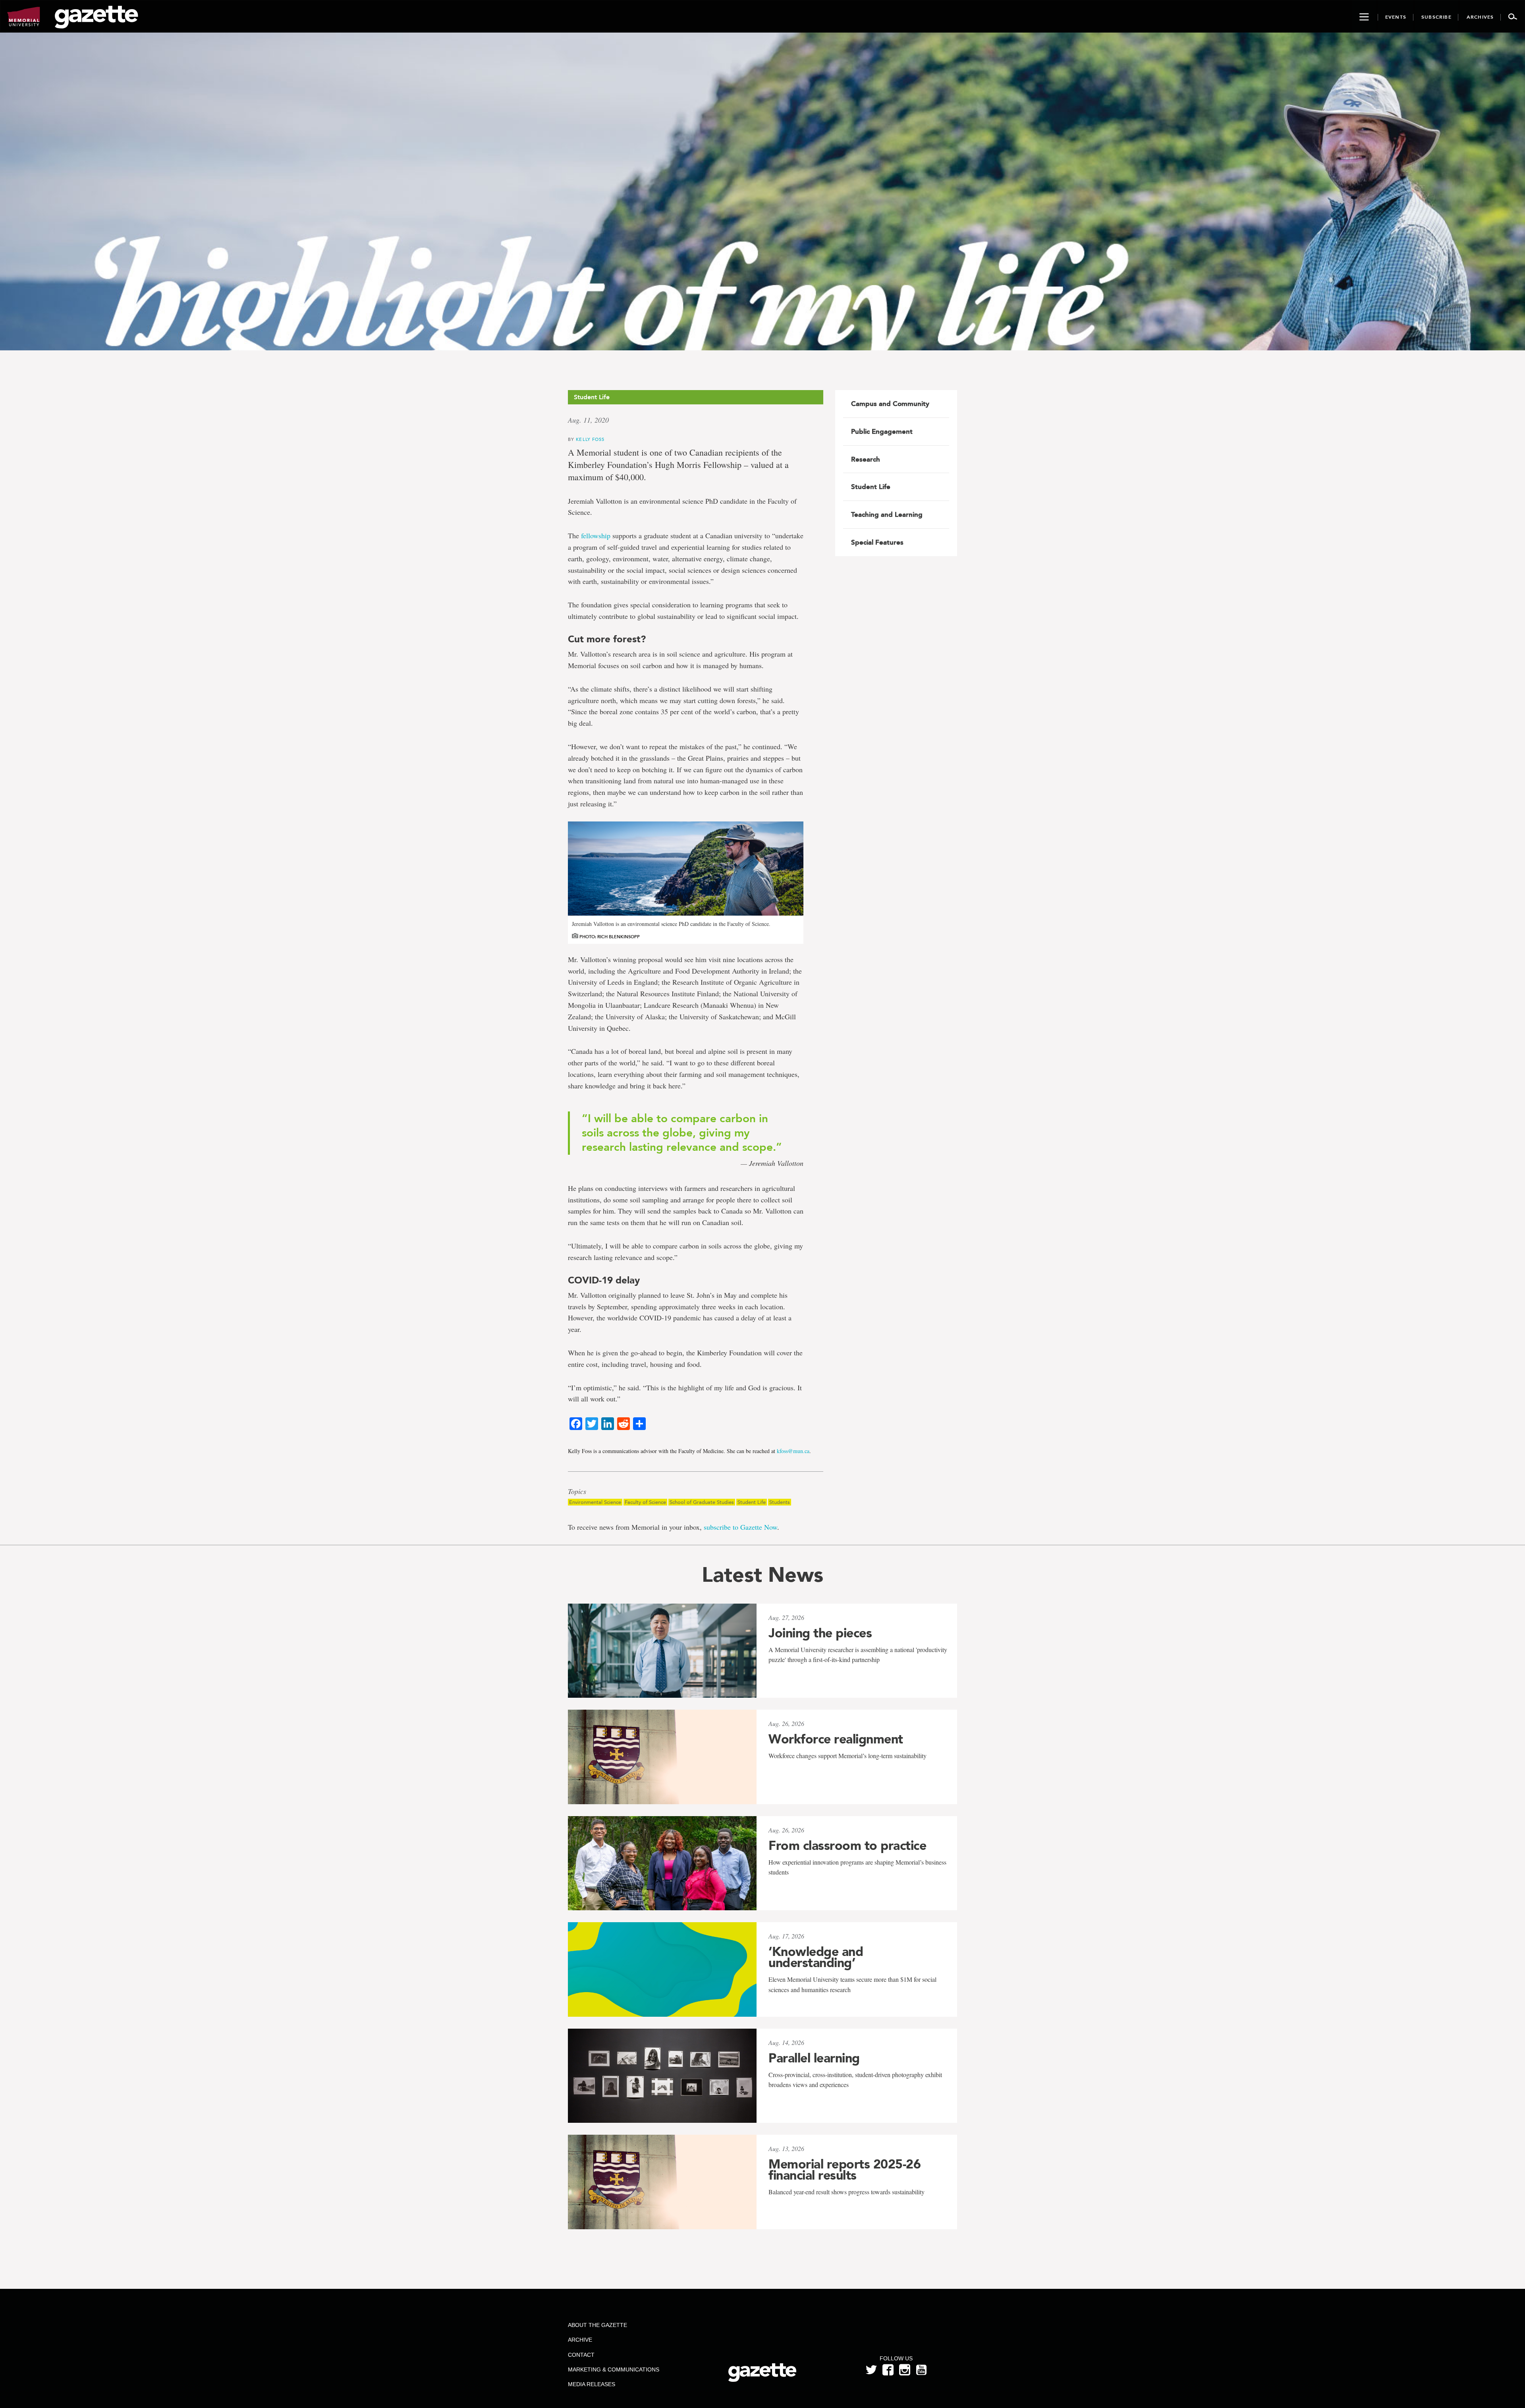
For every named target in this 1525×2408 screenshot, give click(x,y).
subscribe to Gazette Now (740, 1527)
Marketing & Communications (614, 2369)
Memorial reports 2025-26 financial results (845, 2170)
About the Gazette (597, 2325)
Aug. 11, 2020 (588, 420)
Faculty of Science (645, 1502)
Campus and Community (890, 404)
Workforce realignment (836, 1739)
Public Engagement (882, 431)
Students (780, 1502)
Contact (581, 2355)
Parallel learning (814, 2058)
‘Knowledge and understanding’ (816, 1957)
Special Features (877, 542)
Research (866, 459)
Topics (577, 1492)
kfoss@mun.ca (793, 1451)
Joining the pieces (820, 1633)
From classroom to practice (847, 1846)
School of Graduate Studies (702, 1502)
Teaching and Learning (887, 514)
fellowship (596, 535)
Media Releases (592, 2384)
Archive (580, 2340)
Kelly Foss (590, 439)
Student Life (752, 1502)
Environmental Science (595, 1502)
